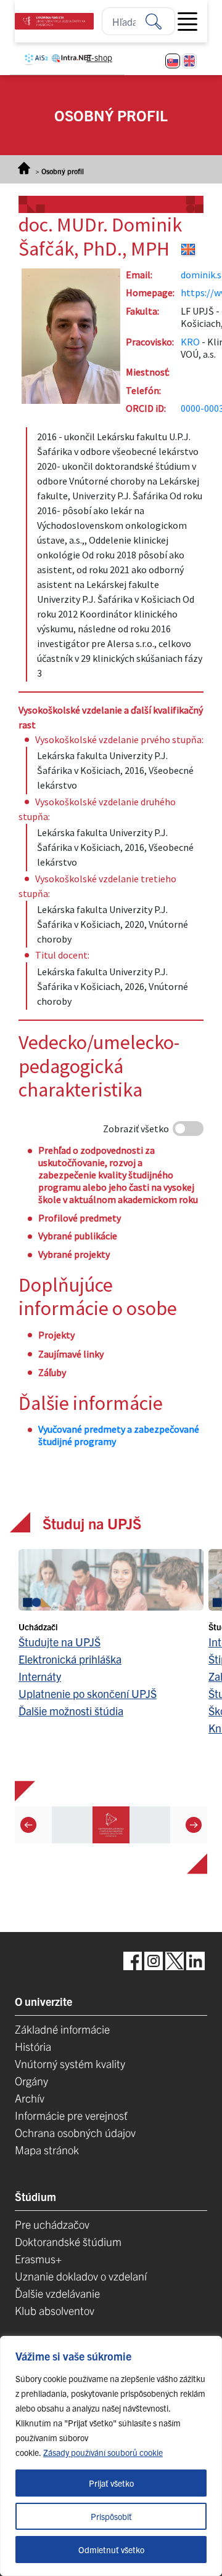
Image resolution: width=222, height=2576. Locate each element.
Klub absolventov (55, 2310)
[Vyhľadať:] (160, 21)
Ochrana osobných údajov (75, 2132)
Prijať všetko (111, 2483)
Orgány (31, 2081)
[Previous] (28, 1824)
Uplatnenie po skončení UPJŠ (88, 1693)
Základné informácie (62, 2029)
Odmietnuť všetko (111, 2550)
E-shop (99, 57)
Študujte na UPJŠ (60, 1642)
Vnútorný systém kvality (70, 2063)
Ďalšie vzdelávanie (57, 2293)
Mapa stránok (47, 2150)
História (33, 2046)
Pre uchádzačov (52, 2224)
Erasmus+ (38, 2259)
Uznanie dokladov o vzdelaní (81, 2276)
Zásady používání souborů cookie (103, 2452)
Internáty (40, 1676)
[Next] (194, 1824)
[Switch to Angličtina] (189, 61)
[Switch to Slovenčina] (173, 61)
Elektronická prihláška (70, 1659)
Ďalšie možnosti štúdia (71, 1711)
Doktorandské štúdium (68, 2241)
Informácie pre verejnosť (71, 2115)
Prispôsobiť (111, 2516)
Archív (30, 2098)
